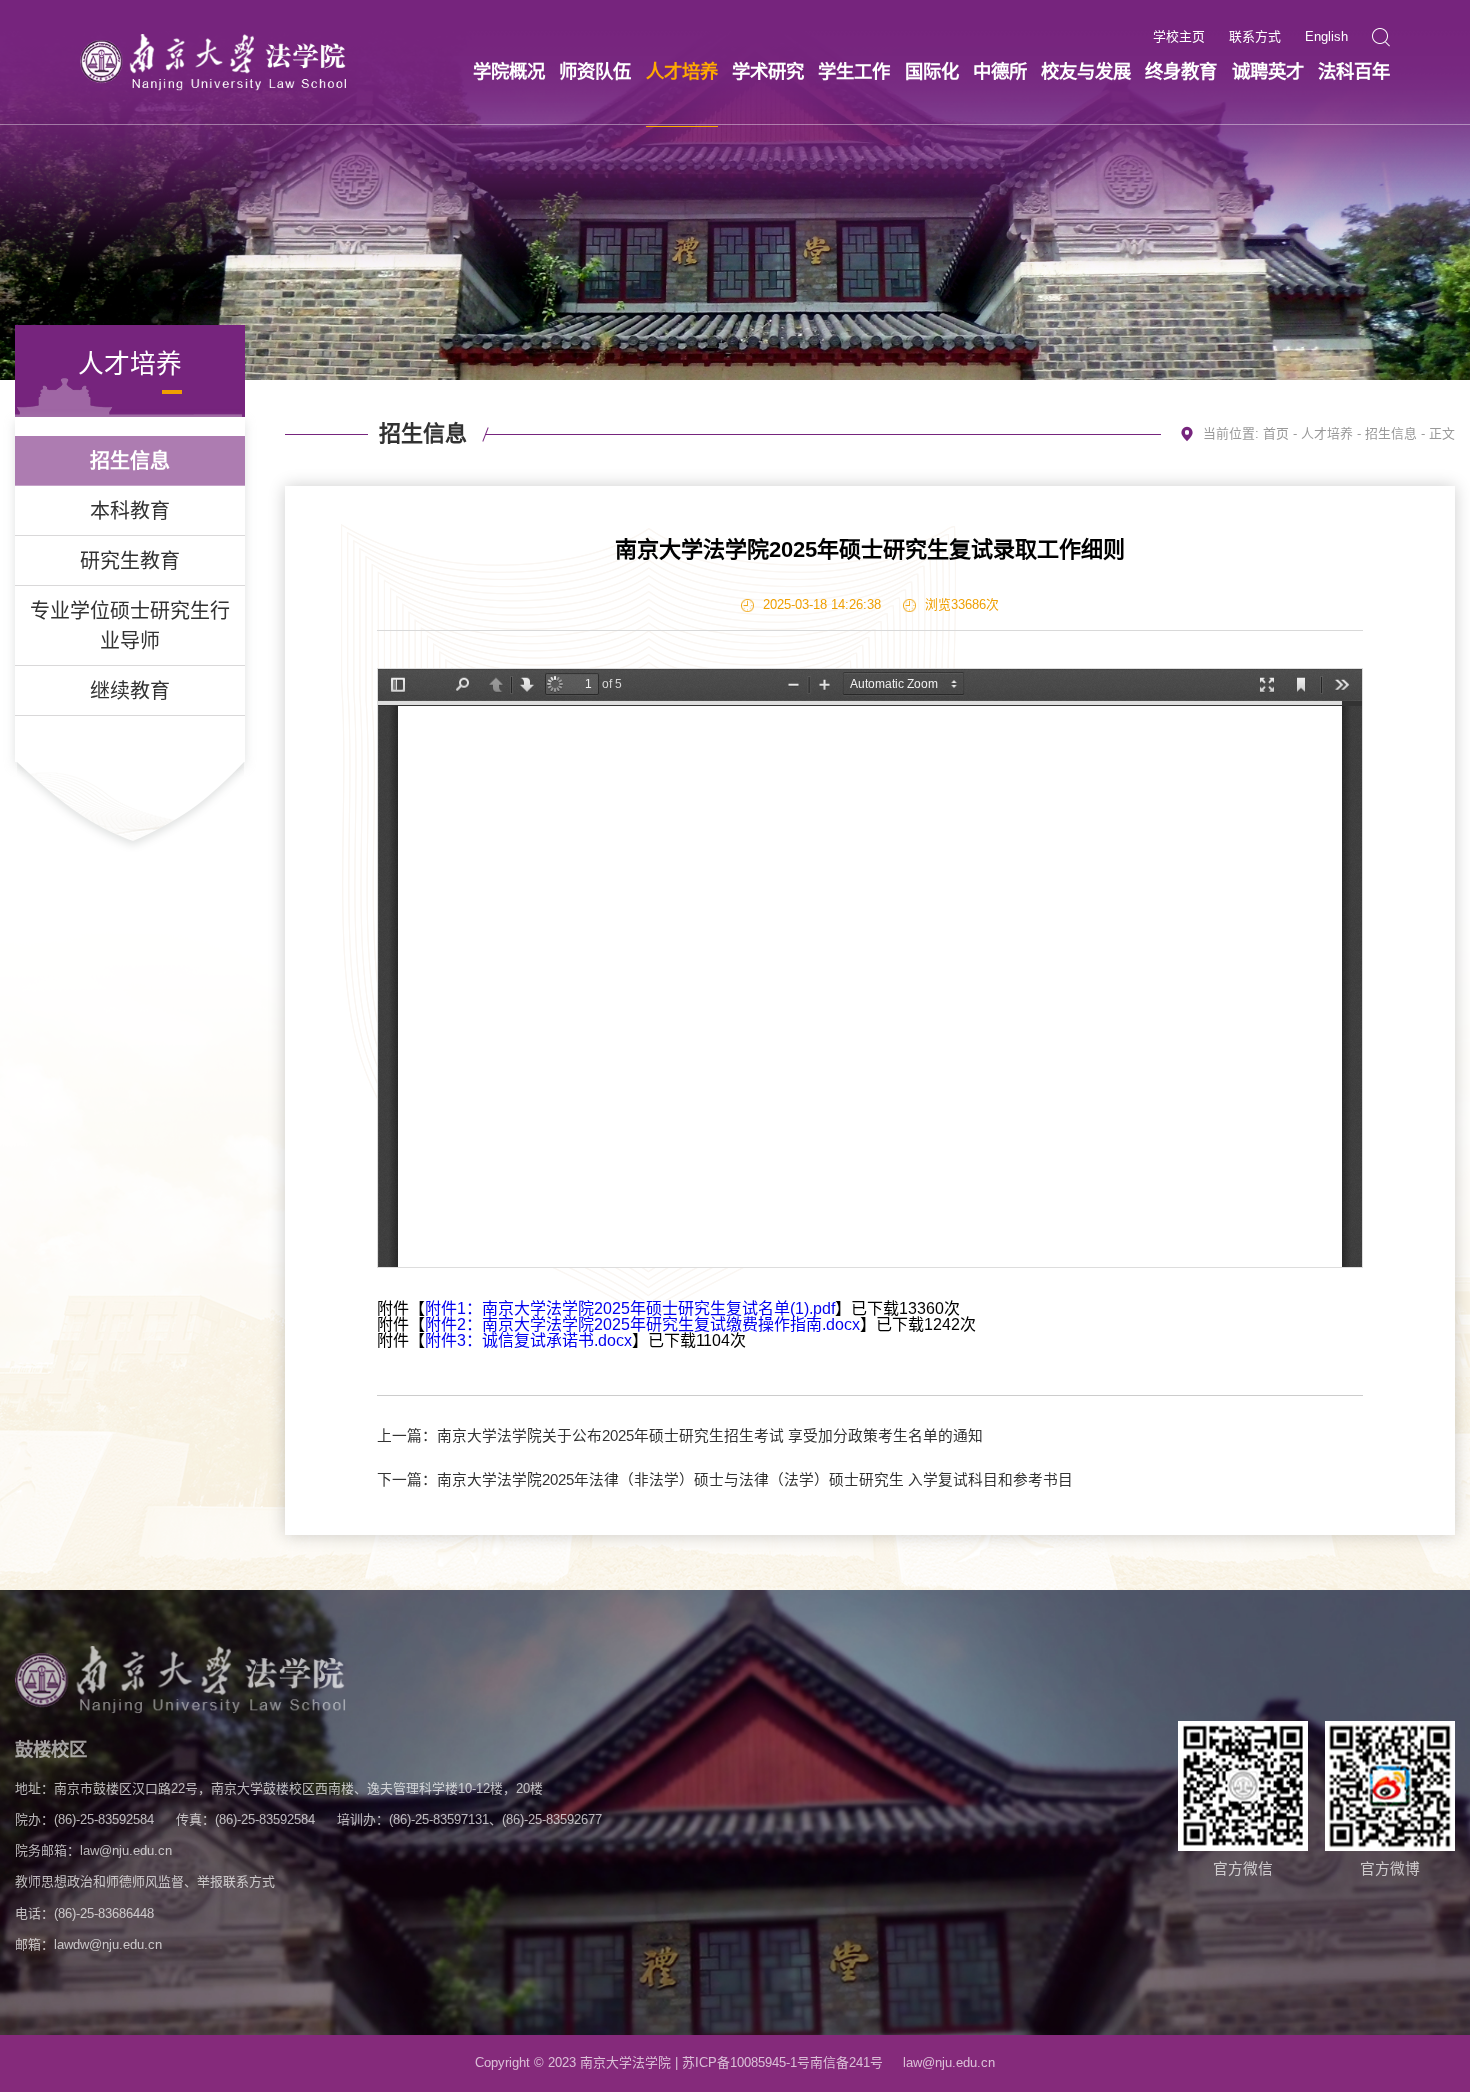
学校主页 (1179, 37)
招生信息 (130, 461)
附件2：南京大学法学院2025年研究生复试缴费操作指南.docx (642, 1324)
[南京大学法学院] (213, 62)
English (1326, 37)
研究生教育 (130, 561)
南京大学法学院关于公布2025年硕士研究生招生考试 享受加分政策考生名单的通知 (710, 1436)
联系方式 (1255, 37)
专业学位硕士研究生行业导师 (130, 626)
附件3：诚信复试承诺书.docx (528, 1340)
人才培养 (1327, 433)
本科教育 (130, 511)
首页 (1276, 433)
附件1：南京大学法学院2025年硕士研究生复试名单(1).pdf (630, 1308)
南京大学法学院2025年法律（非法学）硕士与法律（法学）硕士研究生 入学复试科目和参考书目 (755, 1480)
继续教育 (130, 691)
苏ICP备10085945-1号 (746, 2062)
